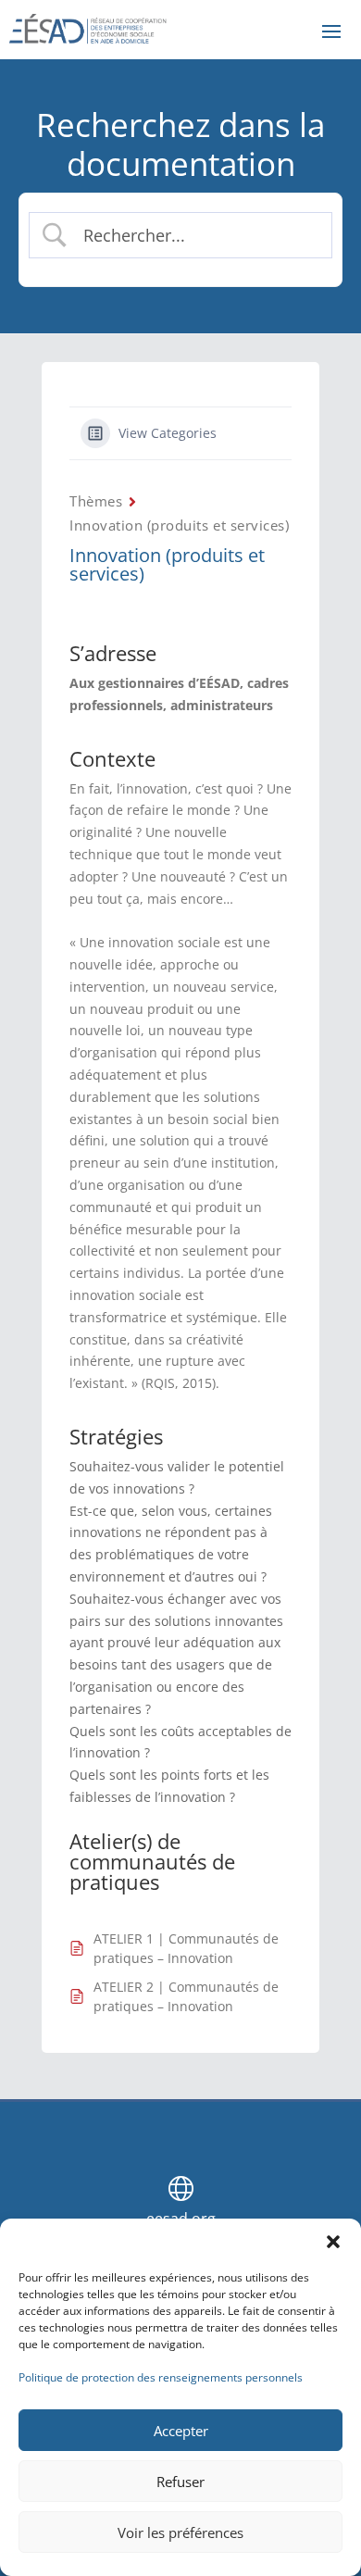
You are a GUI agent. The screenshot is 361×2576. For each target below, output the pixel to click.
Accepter (181, 2431)
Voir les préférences (180, 2532)
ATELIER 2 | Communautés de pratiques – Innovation (186, 1996)
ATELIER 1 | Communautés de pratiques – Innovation (186, 1948)
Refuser (180, 2482)
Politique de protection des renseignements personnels (161, 2377)
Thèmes (96, 501)
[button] (333, 2242)
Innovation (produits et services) (179, 525)
